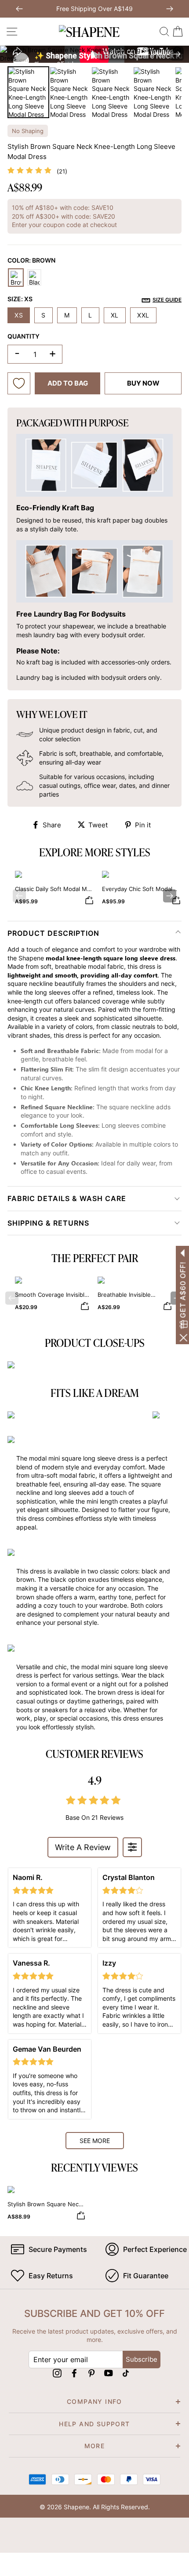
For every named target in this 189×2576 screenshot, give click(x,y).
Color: (31, 260)
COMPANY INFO (94, 2401)
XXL (143, 315)
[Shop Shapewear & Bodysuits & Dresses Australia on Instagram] (57, 2373)
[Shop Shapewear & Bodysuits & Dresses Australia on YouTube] (109, 2373)
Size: (94, 299)
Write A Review (83, 1847)
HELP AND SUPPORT (94, 2424)
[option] (94, 54)
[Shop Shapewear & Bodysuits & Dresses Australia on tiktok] (126, 2373)
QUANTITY (24, 336)
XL (115, 315)
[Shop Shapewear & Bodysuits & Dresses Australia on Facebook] (74, 2373)
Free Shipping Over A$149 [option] (94, 9)
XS (19, 315)
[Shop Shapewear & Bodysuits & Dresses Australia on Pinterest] (91, 2373)
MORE (95, 2446)
